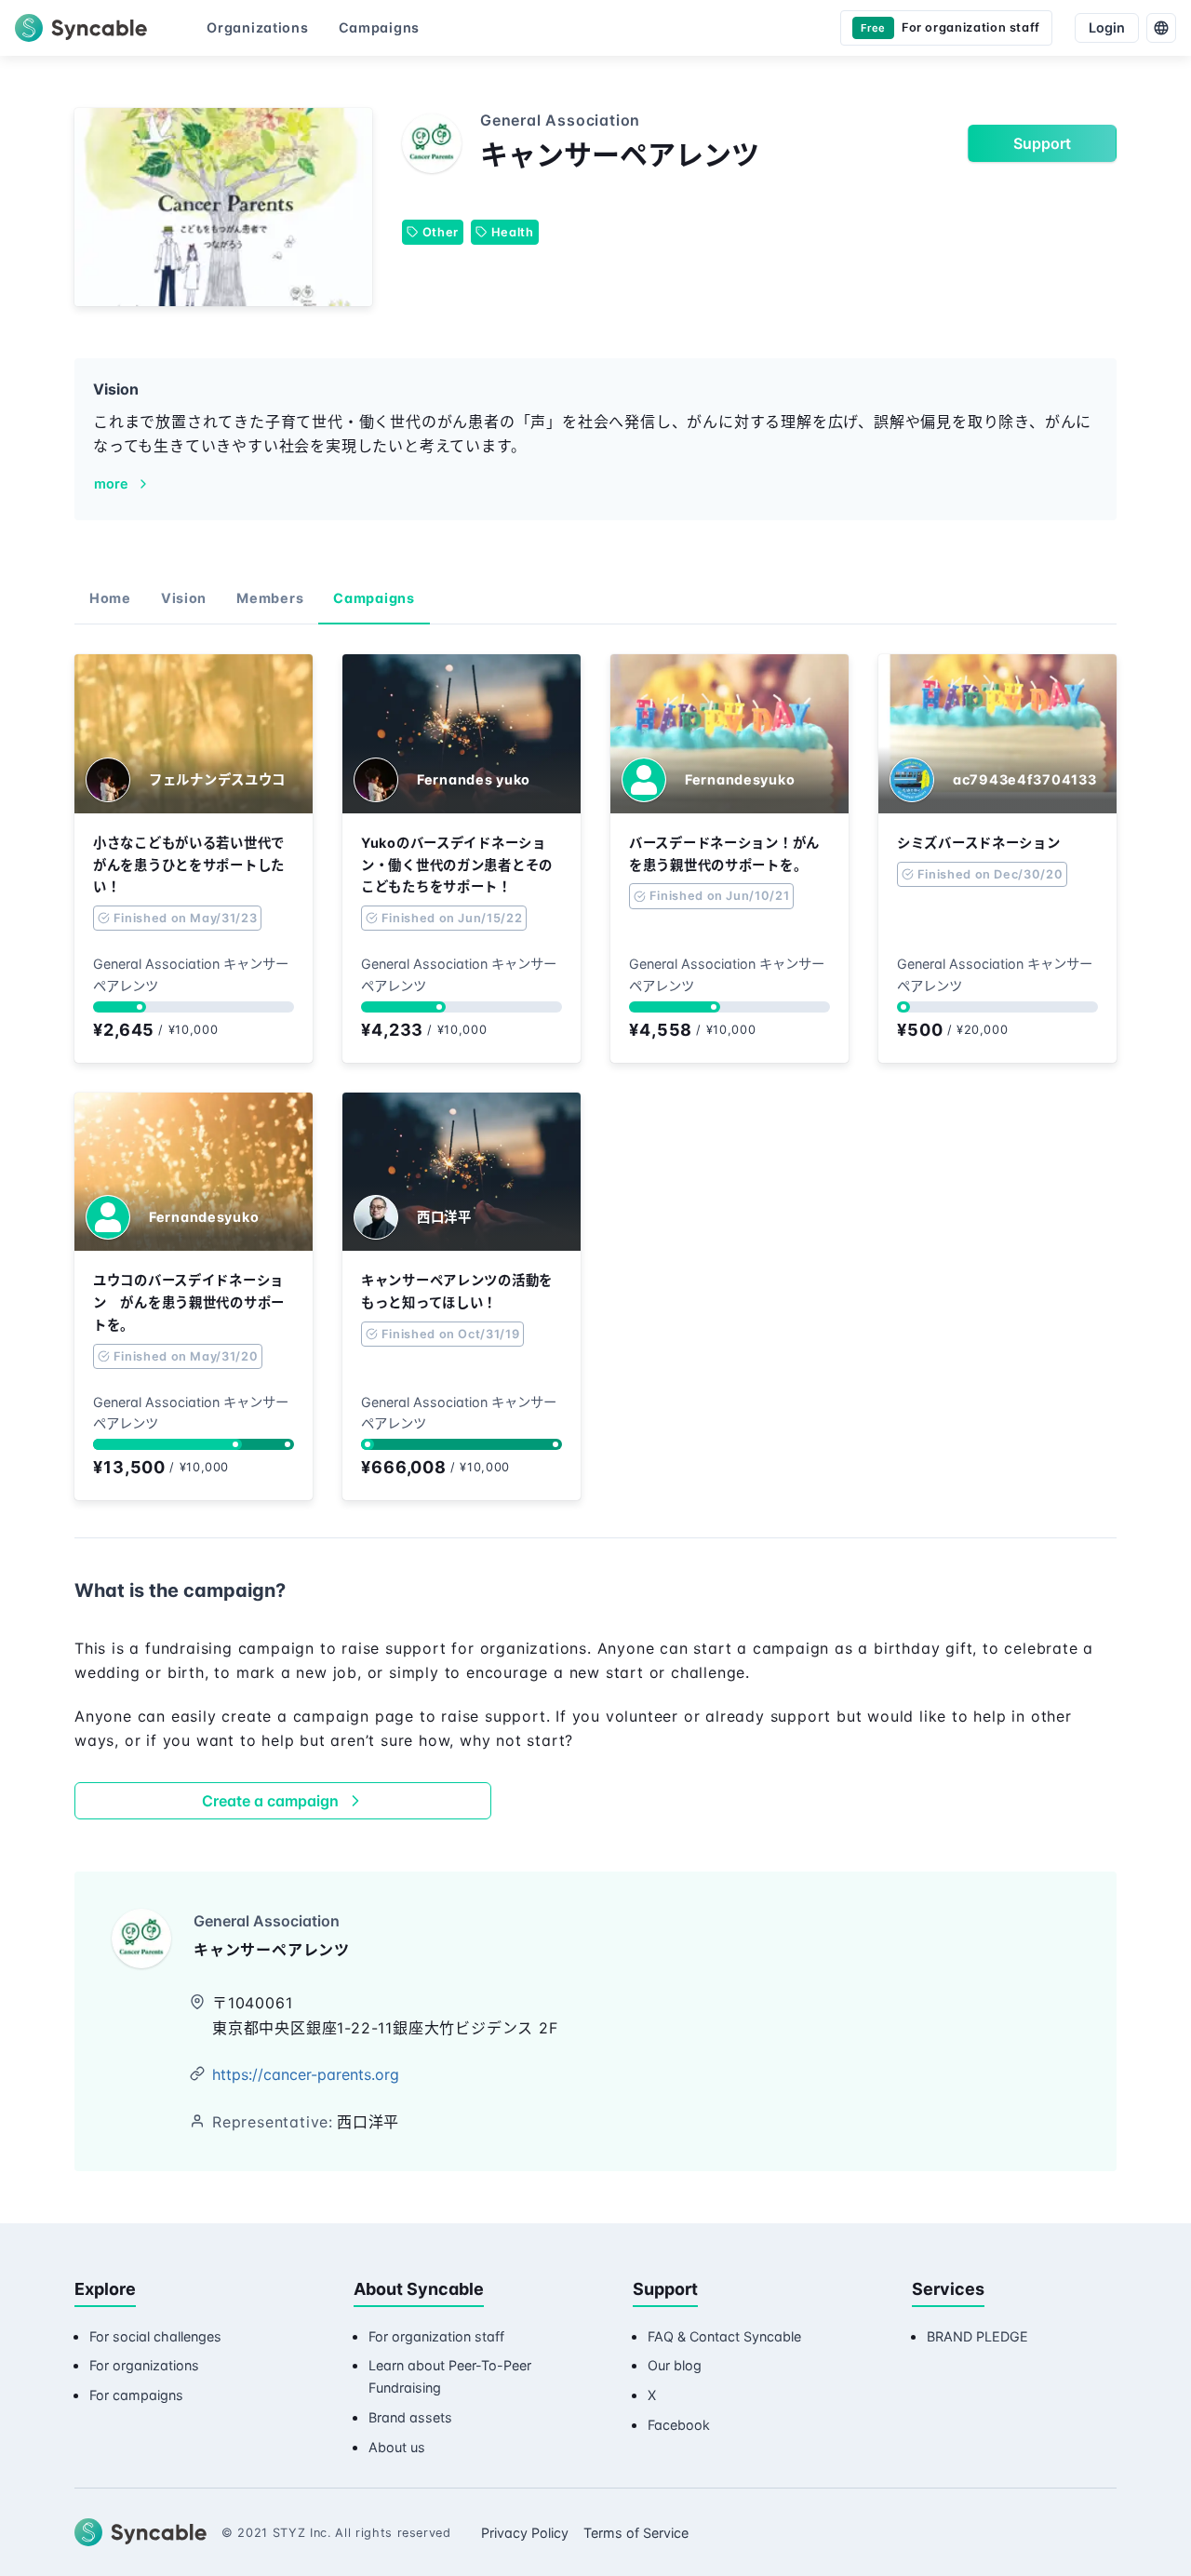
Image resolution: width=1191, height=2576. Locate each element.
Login (1107, 27)
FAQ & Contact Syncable (724, 2336)
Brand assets (410, 2417)
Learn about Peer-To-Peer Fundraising (450, 2376)
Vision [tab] (184, 598)
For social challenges (155, 2336)
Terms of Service (636, 2533)
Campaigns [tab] (374, 598)
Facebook (679, 2425)
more (111, 483)
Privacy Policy (525, 2533)
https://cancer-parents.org (306, 2074)
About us (397, 2447)
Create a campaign (270, 1801)
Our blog (675, 2365)
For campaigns (136, 2395)
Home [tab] (110, 598)
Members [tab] (270, 598)
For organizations (144, 2365)
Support (1042, 143)
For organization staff (436, 2336)
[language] (1161, 28)
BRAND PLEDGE (977, 2336)
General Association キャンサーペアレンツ (191, 975)
